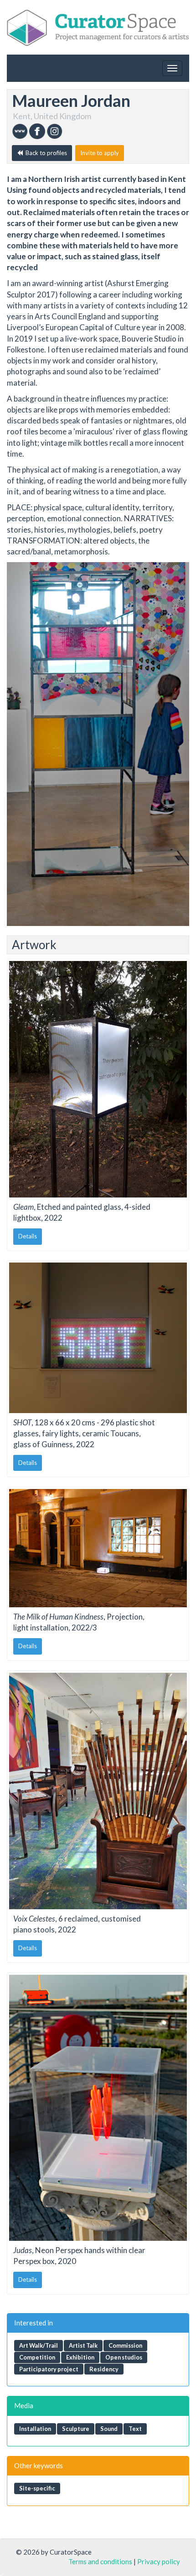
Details (28, 1236)
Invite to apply (100, 153)
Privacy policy (159, 2561)
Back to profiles (45, 153)
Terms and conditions (100, 2561)
